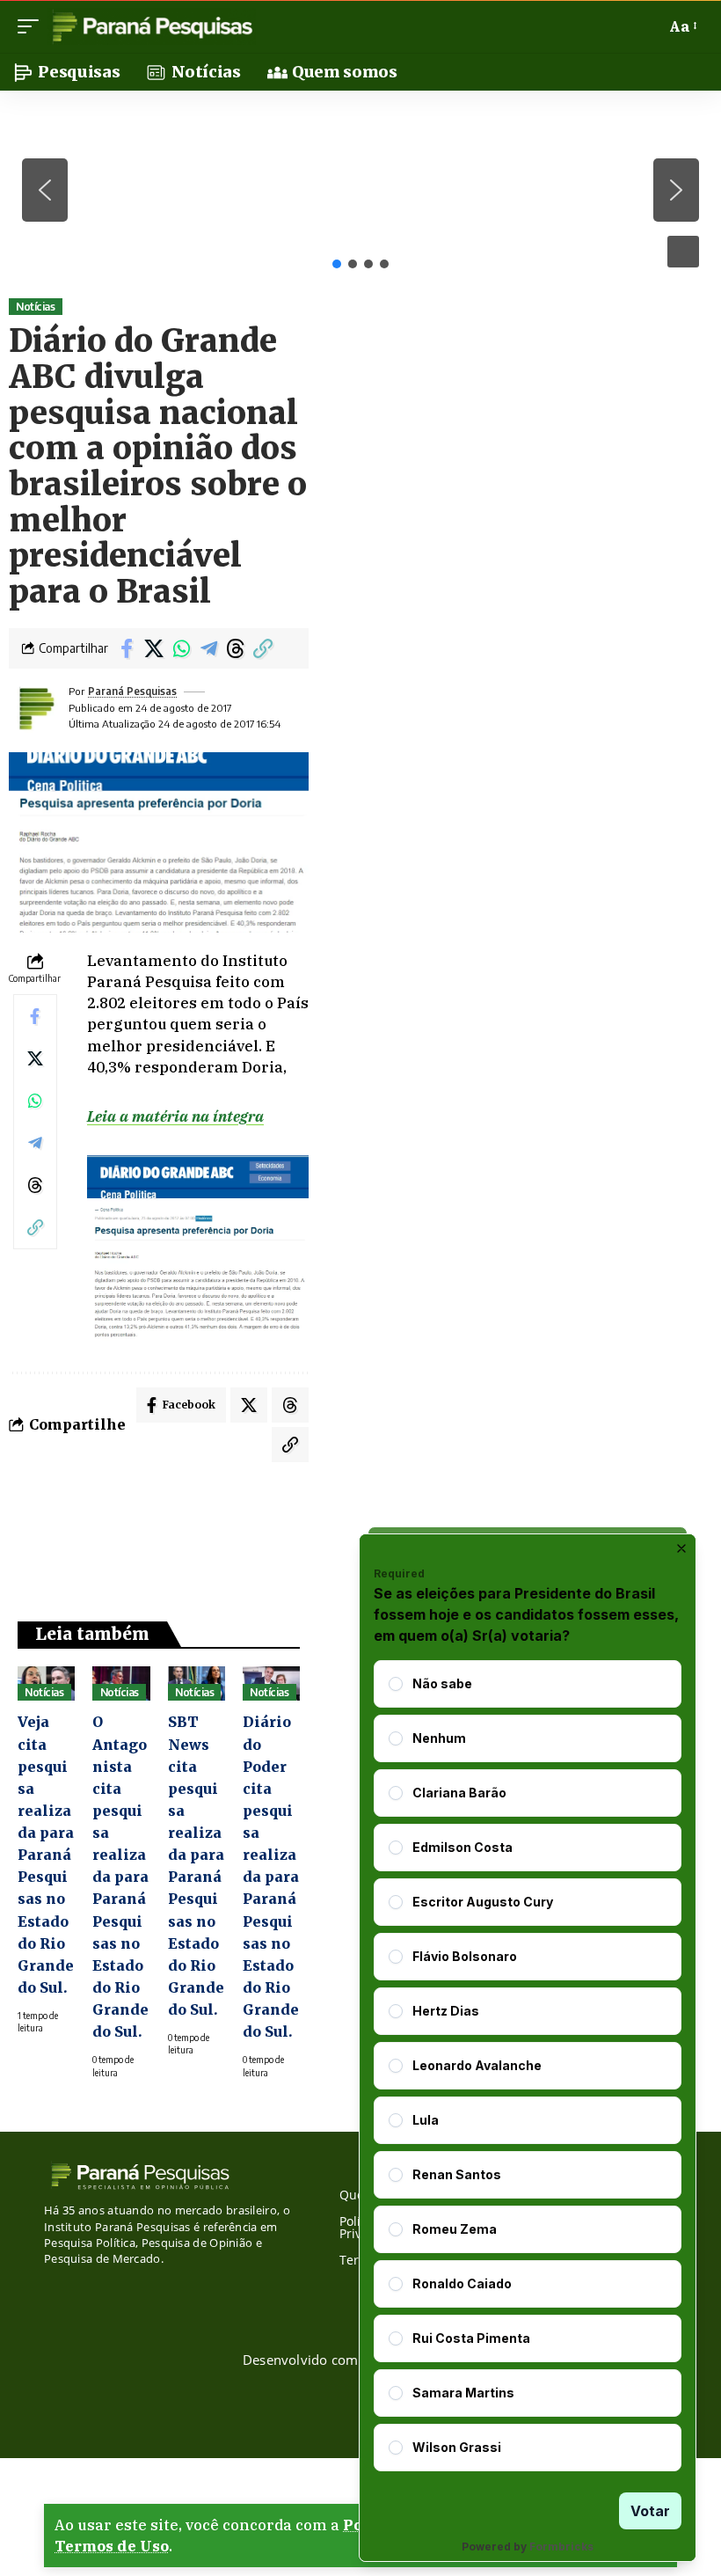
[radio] (396, 1684)
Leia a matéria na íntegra (175, 1116)
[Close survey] (681, 1548)
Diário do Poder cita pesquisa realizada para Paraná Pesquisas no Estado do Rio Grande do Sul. (271, 1877)
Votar (650, 2511)
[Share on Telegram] (208, 648)
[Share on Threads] (236, 648)
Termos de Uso (112, 2546)
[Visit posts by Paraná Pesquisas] (35, 708)
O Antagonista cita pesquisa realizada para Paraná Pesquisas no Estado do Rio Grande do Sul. (120, 1877)
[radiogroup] (528, 2066)
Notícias (35, 307)
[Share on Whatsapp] (181, 648)
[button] (33, 26)
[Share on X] (154, 648)
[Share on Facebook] (127, 648)
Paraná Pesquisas (132, 691)
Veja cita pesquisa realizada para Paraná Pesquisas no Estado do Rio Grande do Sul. (46, 1855)
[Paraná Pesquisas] (152, 26)
